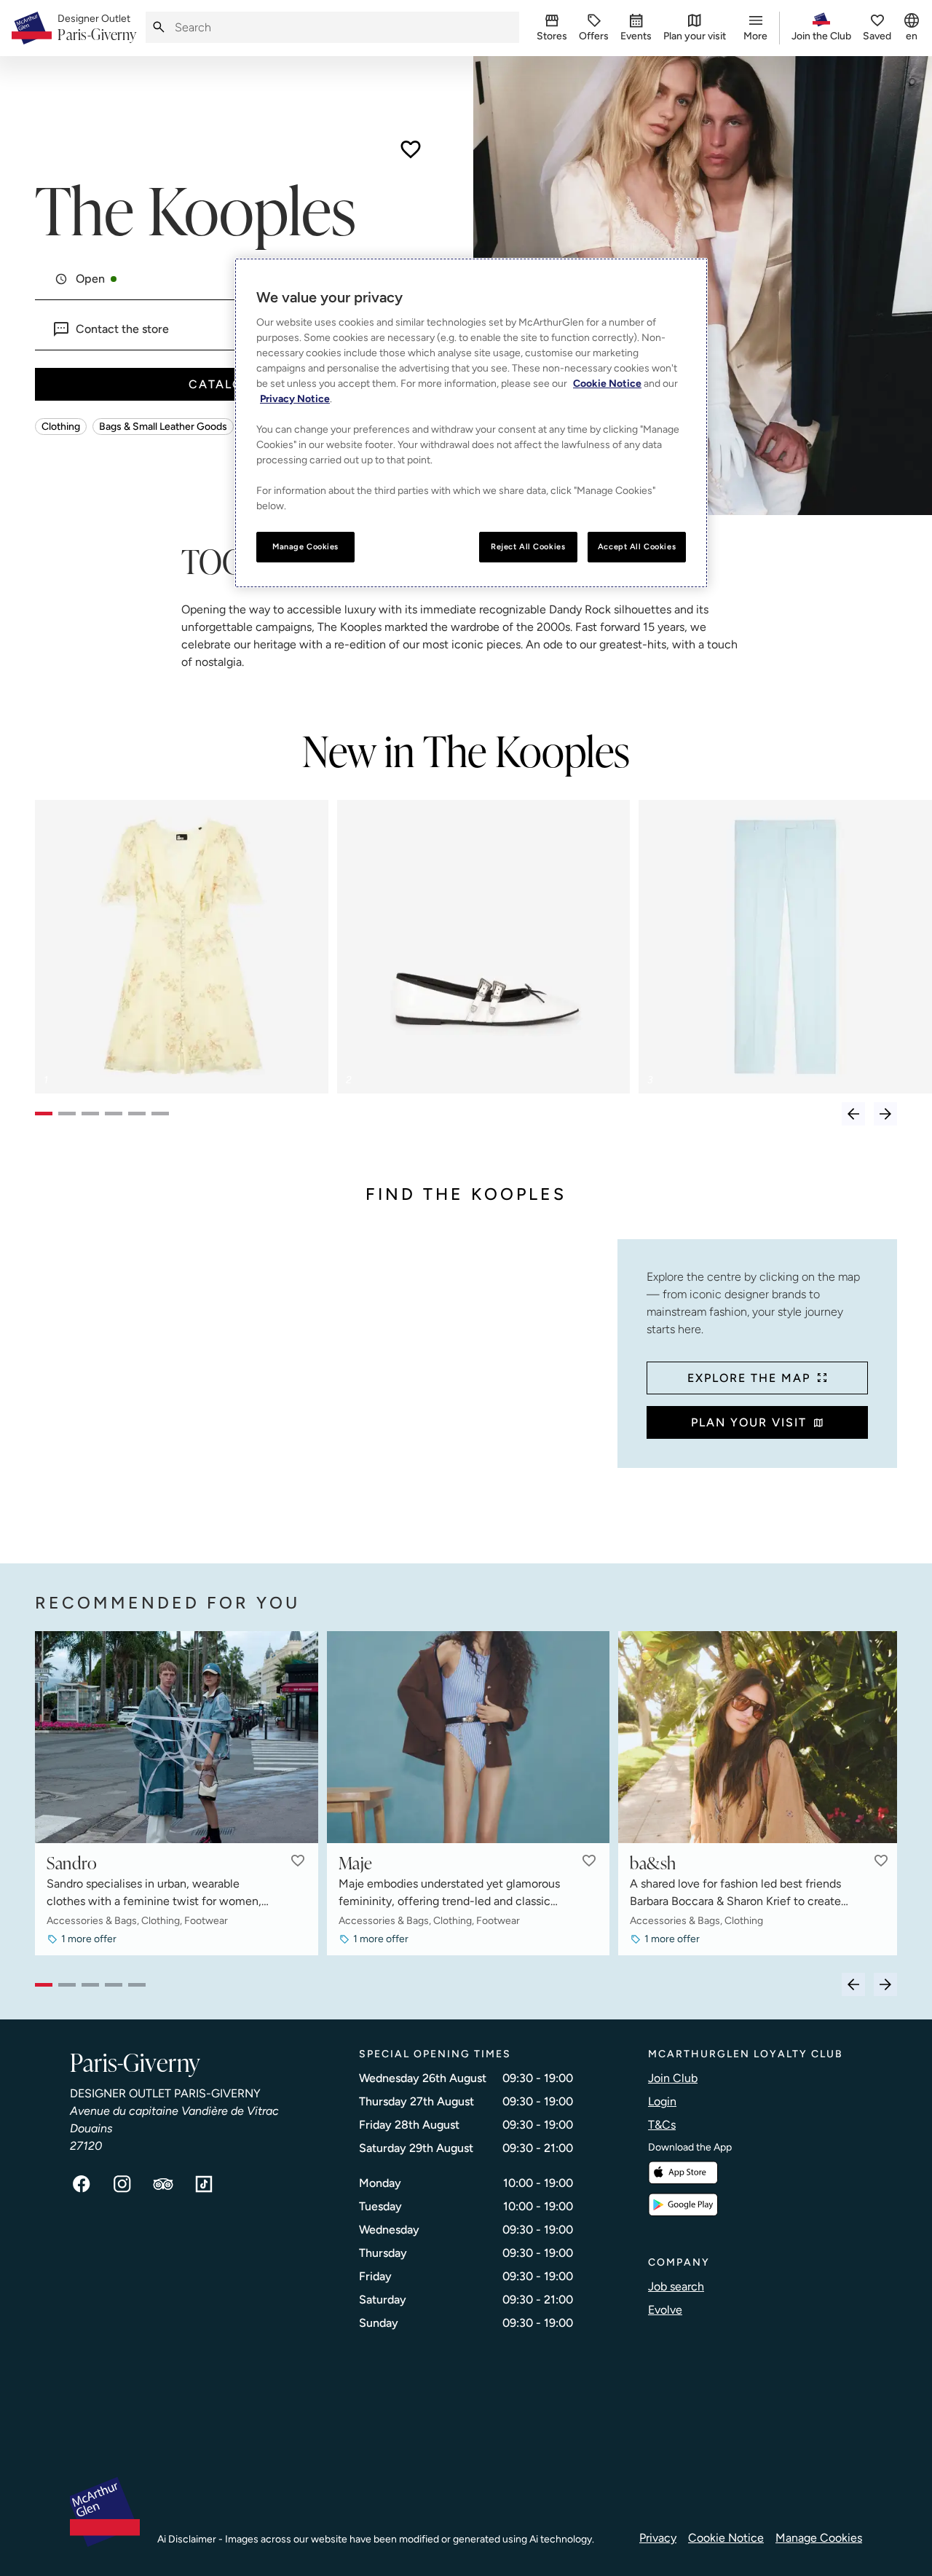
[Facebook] (82, 2184)
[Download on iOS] (683, 2173)
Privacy (658, 2538)
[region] (471, 423)
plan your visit (749, 1422)
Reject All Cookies (528, 546)
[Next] (885, 1114)
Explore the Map (749, 1378)
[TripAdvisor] (163, 2184)
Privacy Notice (295, 399)
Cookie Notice (726, 2538)
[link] (97, 28)
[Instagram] (122, 2184)
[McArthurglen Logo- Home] (32, 28)
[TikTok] (204, 2184)
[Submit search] (159, 27)
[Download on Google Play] (683, 2205)
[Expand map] (320, 1387)
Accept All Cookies (637, 546)
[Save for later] (411, 149)
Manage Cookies (819, 2538)
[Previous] (853, 1114)
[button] (298, 1861)
